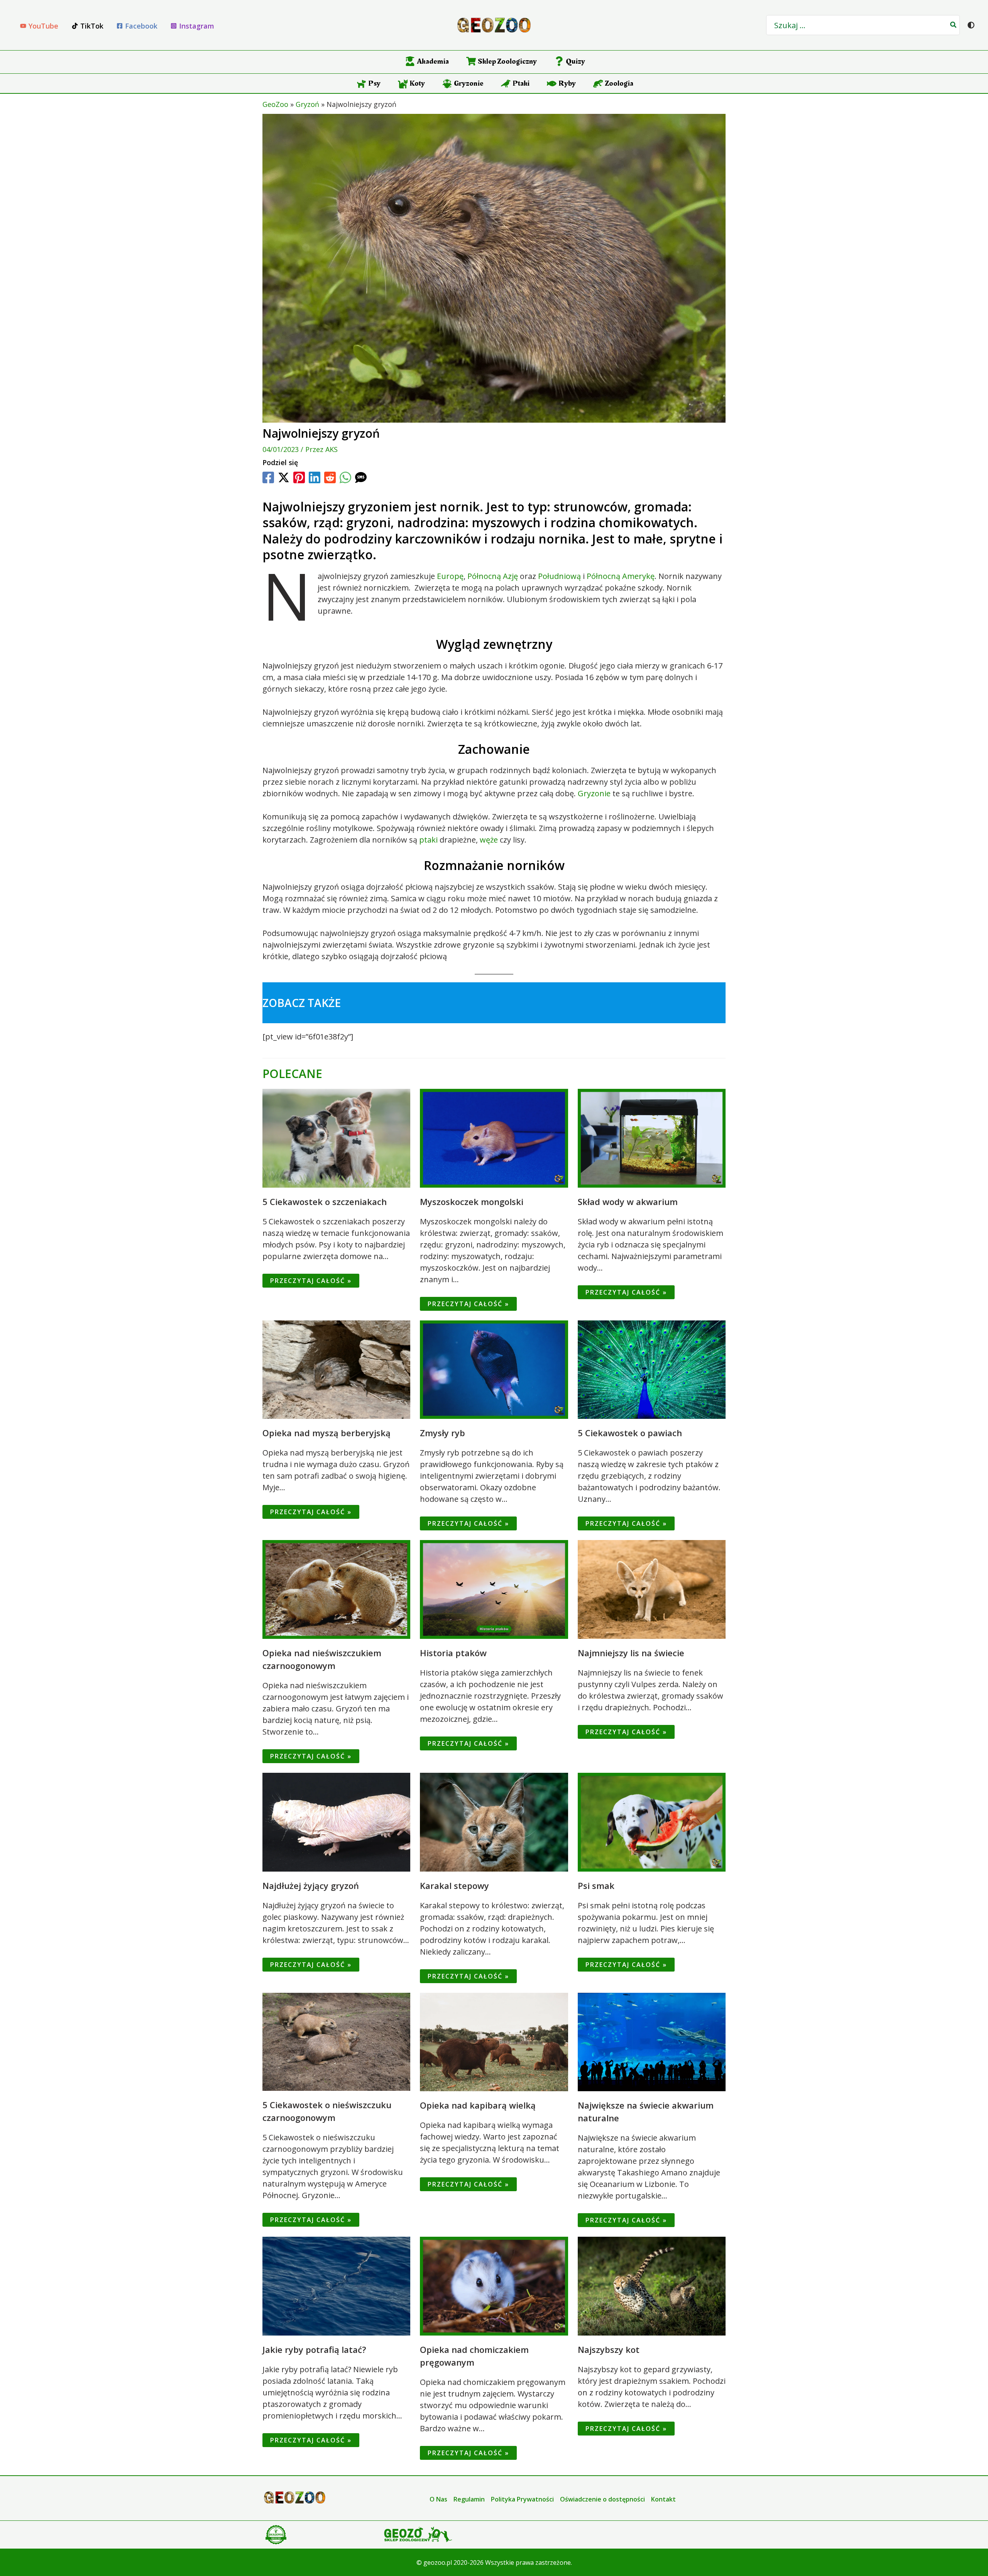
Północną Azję (493, 576)
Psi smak (596, 1885)
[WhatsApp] (345, 477)
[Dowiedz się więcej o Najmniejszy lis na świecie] (652, 1589)
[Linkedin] (315, 477)
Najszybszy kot (609, 2349)
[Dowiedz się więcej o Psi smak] (652, 1821)
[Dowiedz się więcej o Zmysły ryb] (494, 1369)
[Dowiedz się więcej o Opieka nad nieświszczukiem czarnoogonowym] (336, 1589)
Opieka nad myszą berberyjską (327, 1433)
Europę (450, 576)
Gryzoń (307, 104)
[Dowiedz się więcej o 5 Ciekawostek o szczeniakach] (336, 1137)
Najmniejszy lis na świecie (631, 1653)
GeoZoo (275, 104)
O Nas (438, 2499)
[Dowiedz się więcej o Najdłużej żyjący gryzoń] (336, 1821)
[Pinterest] (299, 477)
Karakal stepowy (454, 1885)
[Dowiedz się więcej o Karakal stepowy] (494, 1821)
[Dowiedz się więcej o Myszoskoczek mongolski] (494, 1137)
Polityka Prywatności (522, 2499)
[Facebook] (268, 477)
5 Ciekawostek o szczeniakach (325, 1202)
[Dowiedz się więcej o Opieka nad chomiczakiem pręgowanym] (494, 2285)
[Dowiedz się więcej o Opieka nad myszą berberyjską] (336, 1369)
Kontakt (663, 2499)
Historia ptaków (453, 1653)
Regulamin (469, 2499)
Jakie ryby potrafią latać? (314, 2349)
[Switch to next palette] (971, 25)
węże (489, 840)
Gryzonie (594, 793)
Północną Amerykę (621, 576)
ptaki (428, 840)
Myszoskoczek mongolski (472, 1202)
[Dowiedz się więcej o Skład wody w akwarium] (652, 1137)
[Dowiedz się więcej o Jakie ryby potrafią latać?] (336, 2285)
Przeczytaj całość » (311, 1281)
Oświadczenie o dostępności (602, 2499)
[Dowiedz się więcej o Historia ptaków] (494, 1589)
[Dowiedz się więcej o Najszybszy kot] (652, 2285)
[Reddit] (330, 477)
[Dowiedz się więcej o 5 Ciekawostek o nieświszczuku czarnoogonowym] (336, 2041)
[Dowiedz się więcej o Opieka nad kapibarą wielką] (494, 2041)
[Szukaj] (954, 25)
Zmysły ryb (442, 1433)
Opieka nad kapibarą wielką (478, 2105)
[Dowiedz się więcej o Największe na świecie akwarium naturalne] (652, 2041)
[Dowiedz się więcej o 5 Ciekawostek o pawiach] (652, 1369)
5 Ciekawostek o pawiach (630, 1433)
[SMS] (361, 477)
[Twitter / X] (284, 477)
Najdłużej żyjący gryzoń (311, 1885)
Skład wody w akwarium (628, 1202)
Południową (559, 576)
